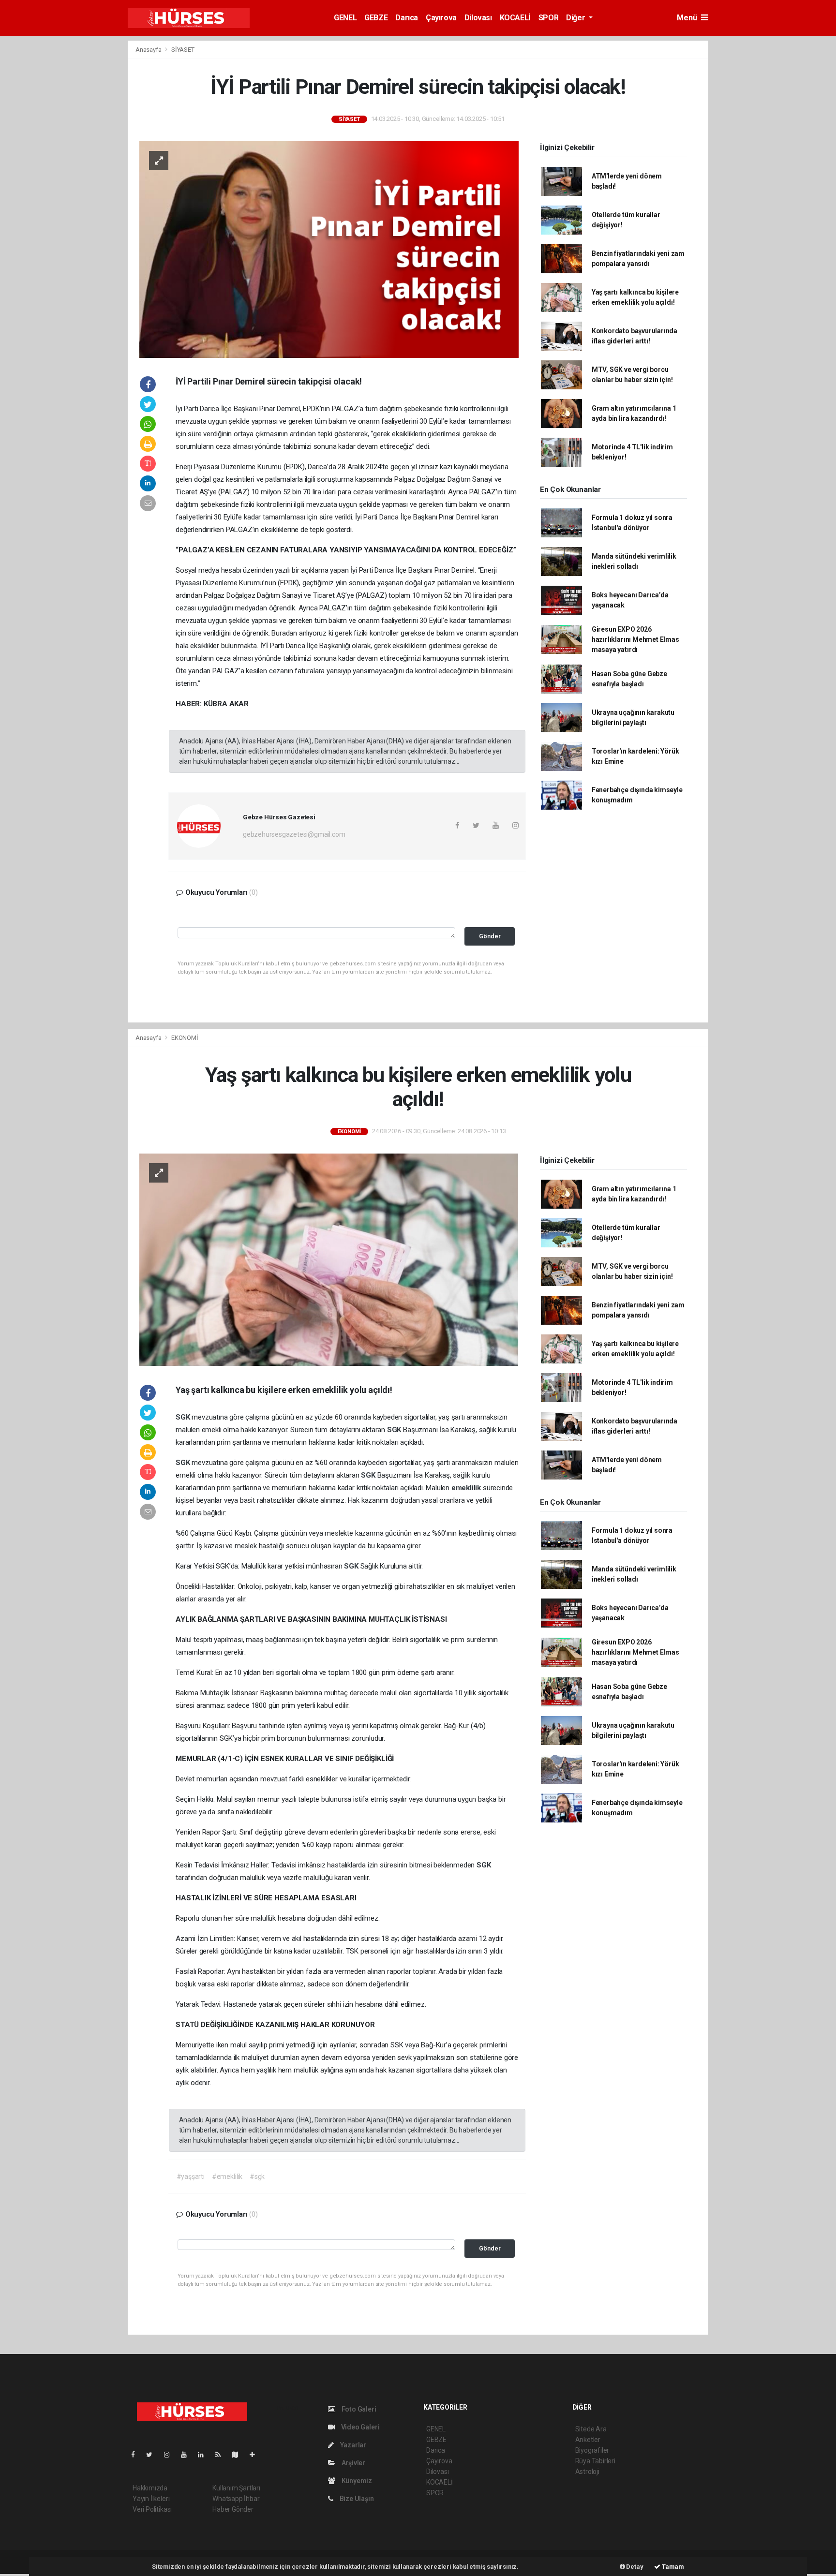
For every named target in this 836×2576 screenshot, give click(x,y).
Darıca (407, 18)
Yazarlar (352, 2445)
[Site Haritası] (239, 2455)
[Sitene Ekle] (256, 2455)
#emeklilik (227, 2176)
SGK (184, 1417)
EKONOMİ (185, 1038)
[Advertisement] (75, 185)
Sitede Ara (591, 2429)
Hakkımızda (150, 2488)
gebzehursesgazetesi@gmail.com (294, 834)
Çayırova (441, 18)
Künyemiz (356, 2481)
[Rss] (222, 2455)
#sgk (257, 2176)
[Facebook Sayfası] (137, 2455)
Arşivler (353, 2463)
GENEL (345, 18)
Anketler (588, 2440)
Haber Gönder (233, 2509)
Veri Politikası (152, 2509)
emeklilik (467, 1488)
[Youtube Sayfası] (188, 2455)
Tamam (672, 2567)
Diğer (576, 18)
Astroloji (587, 2472)
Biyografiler (592, 2450)
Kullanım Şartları (236, 2488)
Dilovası (478, 18)
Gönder (490, 936)
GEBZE (376, 18)
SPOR (548, 18)
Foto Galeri (358, 2409)
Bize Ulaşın (356, 2499)
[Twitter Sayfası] (153, 2455)
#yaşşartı (191, 2176)
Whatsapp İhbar (236, 2499)
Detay (634, 2567)
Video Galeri (359, 2427)
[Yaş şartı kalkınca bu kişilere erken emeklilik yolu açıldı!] (329, 1259)
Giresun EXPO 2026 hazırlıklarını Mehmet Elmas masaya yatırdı (635, 639)
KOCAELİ (515, 18)
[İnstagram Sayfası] (171, 2455)
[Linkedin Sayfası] (205, 2455)
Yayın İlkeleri (151, 2499)
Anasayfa (149, 50)
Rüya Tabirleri (595, 2461)
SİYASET (183, 50)
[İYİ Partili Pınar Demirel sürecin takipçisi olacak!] (329, 249)
